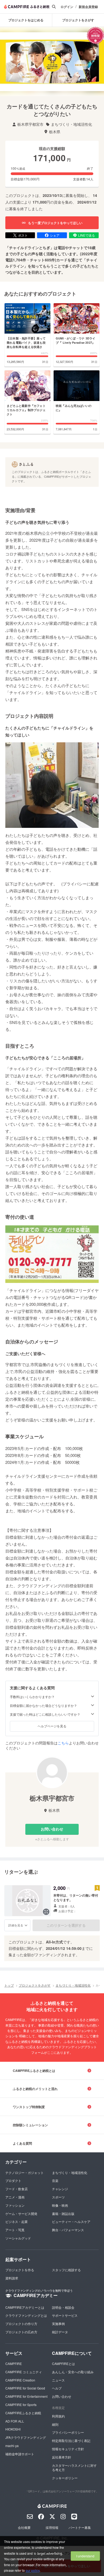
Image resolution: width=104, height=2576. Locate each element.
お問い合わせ (52, 1829)
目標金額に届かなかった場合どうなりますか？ (43, 1706)
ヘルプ (57, 2388)
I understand (85, 2556)
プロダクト (13, 2180)
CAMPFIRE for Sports (21, 2405)
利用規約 (58, 2416)
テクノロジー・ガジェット (25, 2172)
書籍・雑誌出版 (63, 2214)
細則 (55, 2424)
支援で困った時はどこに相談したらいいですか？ (45, 1714)
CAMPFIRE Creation (20, 2380)
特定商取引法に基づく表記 (71, 2441)
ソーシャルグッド (18, 2238)
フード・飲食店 (17, 2189)
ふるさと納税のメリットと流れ (35, 2089)
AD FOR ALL (15, 2421)
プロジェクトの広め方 (21, 2332)
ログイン (67, 7)
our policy (33, 2570)
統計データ (60, 2332)
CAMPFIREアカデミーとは (25, 2307)
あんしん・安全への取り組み (73, 2372)
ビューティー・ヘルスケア (71, 2221)
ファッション (15, 2205)
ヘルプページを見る (52, 1726)
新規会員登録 (88, 7)
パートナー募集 (80, 2527)
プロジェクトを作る (20, 2270)
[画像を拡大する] (46, 1912)
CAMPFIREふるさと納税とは (34, 2071)
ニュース (58, 2380)
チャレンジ (60, 2189)
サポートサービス (65, 2315)
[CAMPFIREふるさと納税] (27, 7)
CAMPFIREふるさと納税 (23, 2413)
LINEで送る (87, 235)
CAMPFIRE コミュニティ (24, 2372)
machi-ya (12, 2446)
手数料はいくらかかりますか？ (32, 1697)
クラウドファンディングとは (26, 2315)
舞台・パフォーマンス (68, 2230)
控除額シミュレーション (30, 2125)
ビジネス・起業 (17, 2221)
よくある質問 (22, 2143)
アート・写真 (15, 2230)
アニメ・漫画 (15, 2197)
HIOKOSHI (13, 2429)
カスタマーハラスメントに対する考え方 (74, 2468)
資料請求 (12, 2278)
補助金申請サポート (20, 2454)
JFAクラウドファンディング (26, 2437)
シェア (55, 235)
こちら (63, 1743)
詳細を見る (16, 1925)
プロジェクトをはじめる (26, 20)
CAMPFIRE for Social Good (25, 2388)
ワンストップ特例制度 (29, 2107)
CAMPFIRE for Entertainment (26, 2396)
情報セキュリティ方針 (68, 2449)
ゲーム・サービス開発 (21, 2214)
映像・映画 (60, 2205)
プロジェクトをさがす (35, 1985)
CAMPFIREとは (63, 2364)
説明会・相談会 (63, 2307)
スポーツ (58, 2197)
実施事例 (58, 2324)
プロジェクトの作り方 (21, 2324)
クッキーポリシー (65, 2478)
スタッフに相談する (66, 2270)
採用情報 (52, 2527)
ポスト (23, 235)
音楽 (55, 2180)
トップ (9, 1985)
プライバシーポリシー (68, 2432)
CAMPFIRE (14, 2364)
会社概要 (24, 2527)
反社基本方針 (62, 2457)
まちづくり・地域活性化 (73, 1985)
